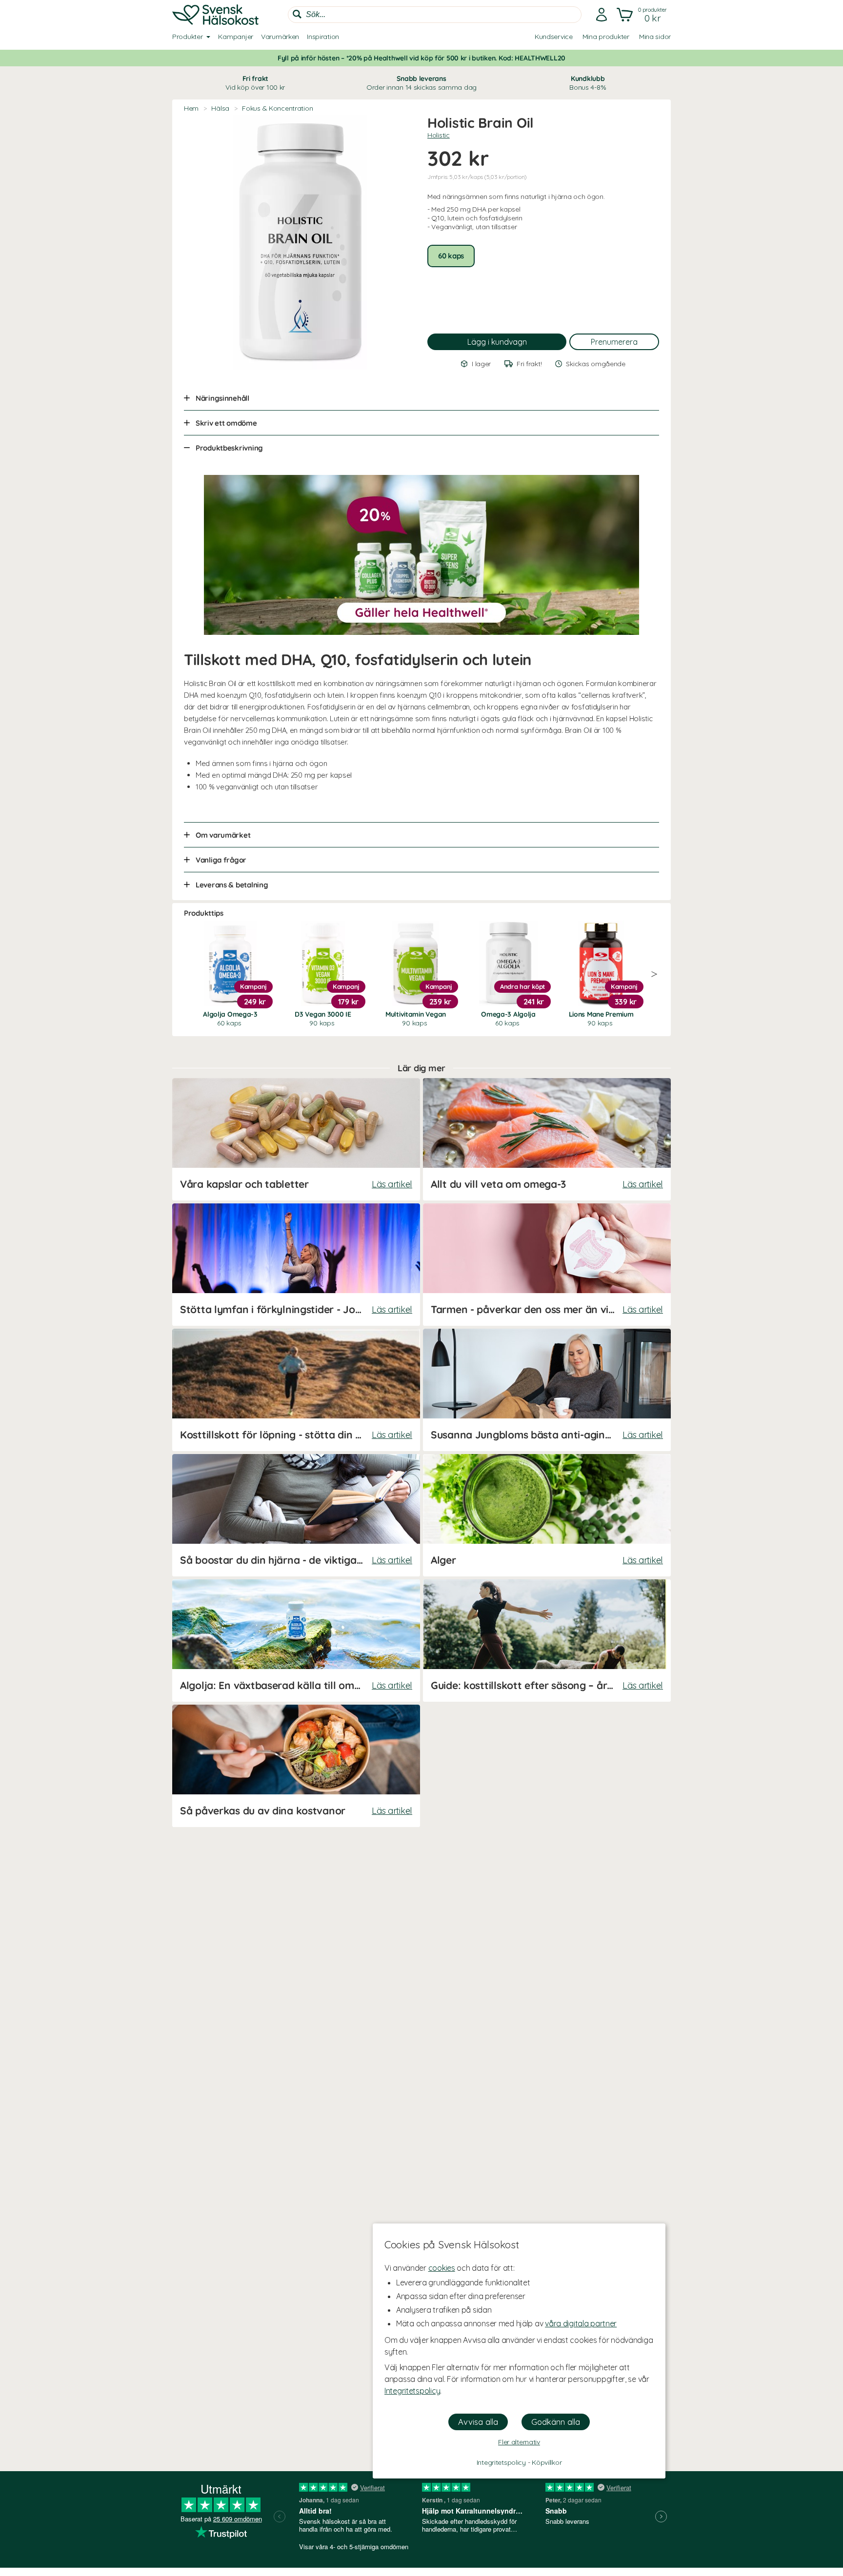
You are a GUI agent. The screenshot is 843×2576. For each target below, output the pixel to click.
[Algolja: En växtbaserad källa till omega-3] (296, 1641)
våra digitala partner (581, 2323)
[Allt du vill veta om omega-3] (547, 1139)
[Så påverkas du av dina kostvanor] (296, 1766)
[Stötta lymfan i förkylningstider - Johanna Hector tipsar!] (296, 1265)
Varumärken (280, 37)
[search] (435, 15)
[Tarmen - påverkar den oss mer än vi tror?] (547, 1265)
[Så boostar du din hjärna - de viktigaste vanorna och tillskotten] (296, 1515)
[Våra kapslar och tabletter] (296, 1139)
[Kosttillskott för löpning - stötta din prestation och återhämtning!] (296, 1390)
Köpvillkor (547, 2462)
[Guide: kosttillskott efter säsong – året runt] (547, 1641)
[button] (643, 15)
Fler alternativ (519, 2442)
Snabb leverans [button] (421, 83)
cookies (442, 2268)
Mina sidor (655, 37)
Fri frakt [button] (255, 83)
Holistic (439, 135)
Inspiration (323, 37)
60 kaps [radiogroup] (451, 256)
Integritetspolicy (412, 2391)
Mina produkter (606, 37)
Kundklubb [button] (588, 83)
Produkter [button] (187, 37)
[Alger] (547, 1515)
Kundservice (554, 37)
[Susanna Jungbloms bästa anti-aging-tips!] (547, 1390)
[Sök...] (297, 14)
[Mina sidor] (602, 15)
